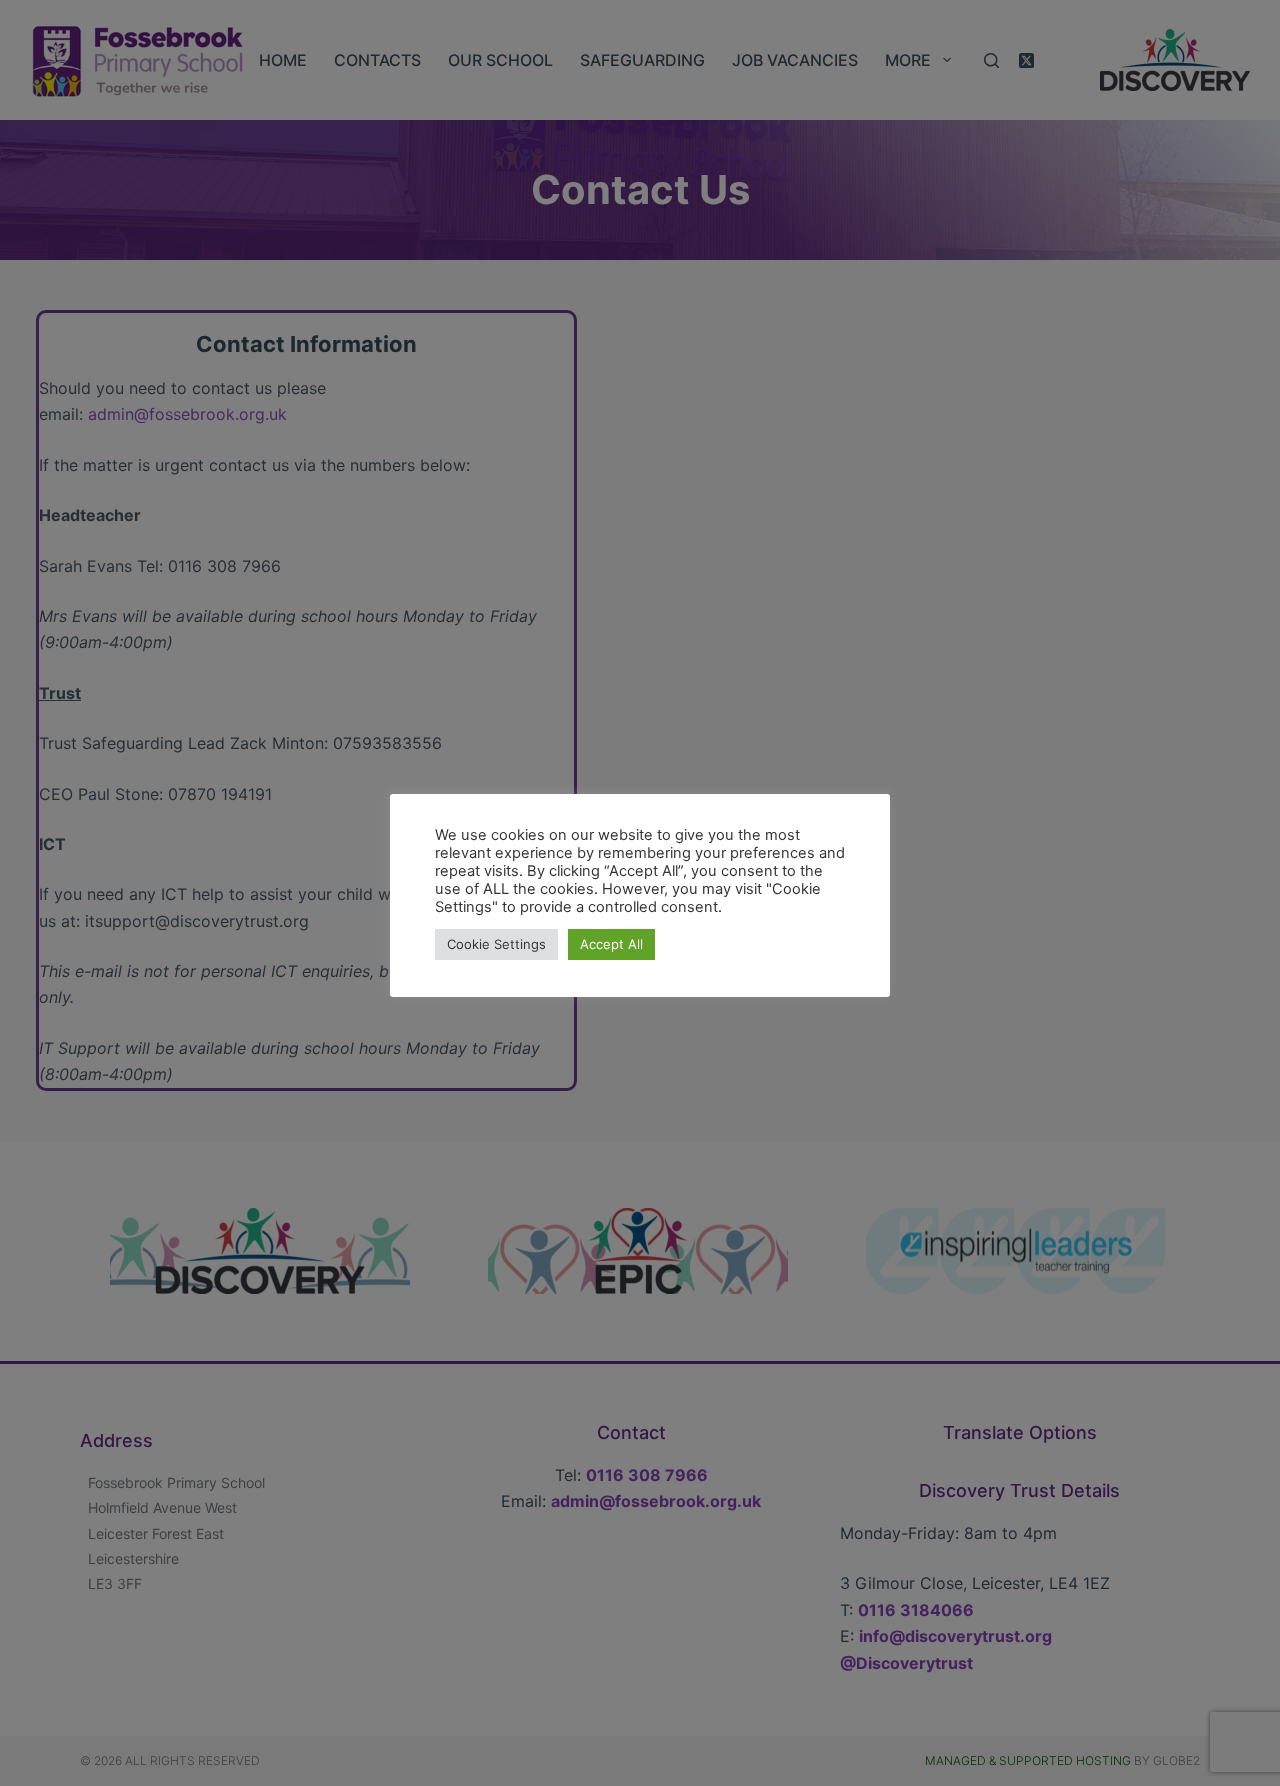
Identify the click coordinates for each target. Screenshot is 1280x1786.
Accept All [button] (611, 944)
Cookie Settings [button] (496, 944)
